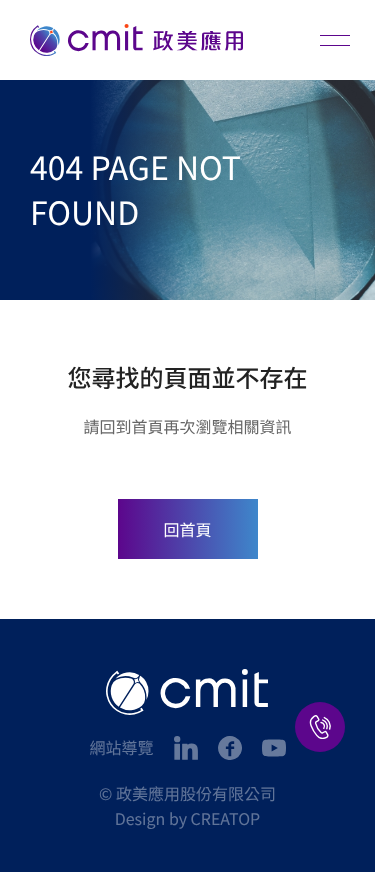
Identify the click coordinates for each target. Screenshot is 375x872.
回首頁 (187, 529)
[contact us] (320, 727)
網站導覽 (121, 747)
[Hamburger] (335, 40)
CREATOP (226, 818)
